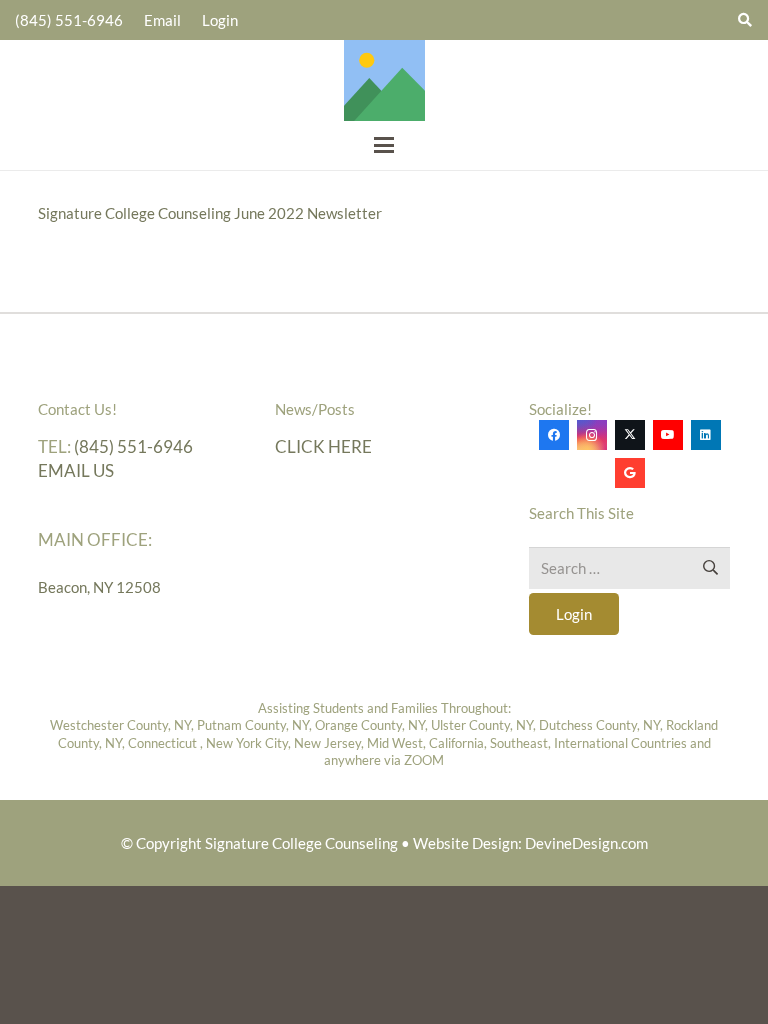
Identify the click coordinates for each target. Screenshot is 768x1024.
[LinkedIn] (706, 435)
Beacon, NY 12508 (99, 587)
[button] (384, 145)
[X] (630, 435)
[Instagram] (592, 435)
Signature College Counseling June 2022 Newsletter (210, 213)
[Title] (384, 80)
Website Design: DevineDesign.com (530, 843)
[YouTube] (668, 435)
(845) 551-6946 (133, 446)
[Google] (630, 473)
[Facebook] (554, 435)
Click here (323, 446)
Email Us (76, 470)
